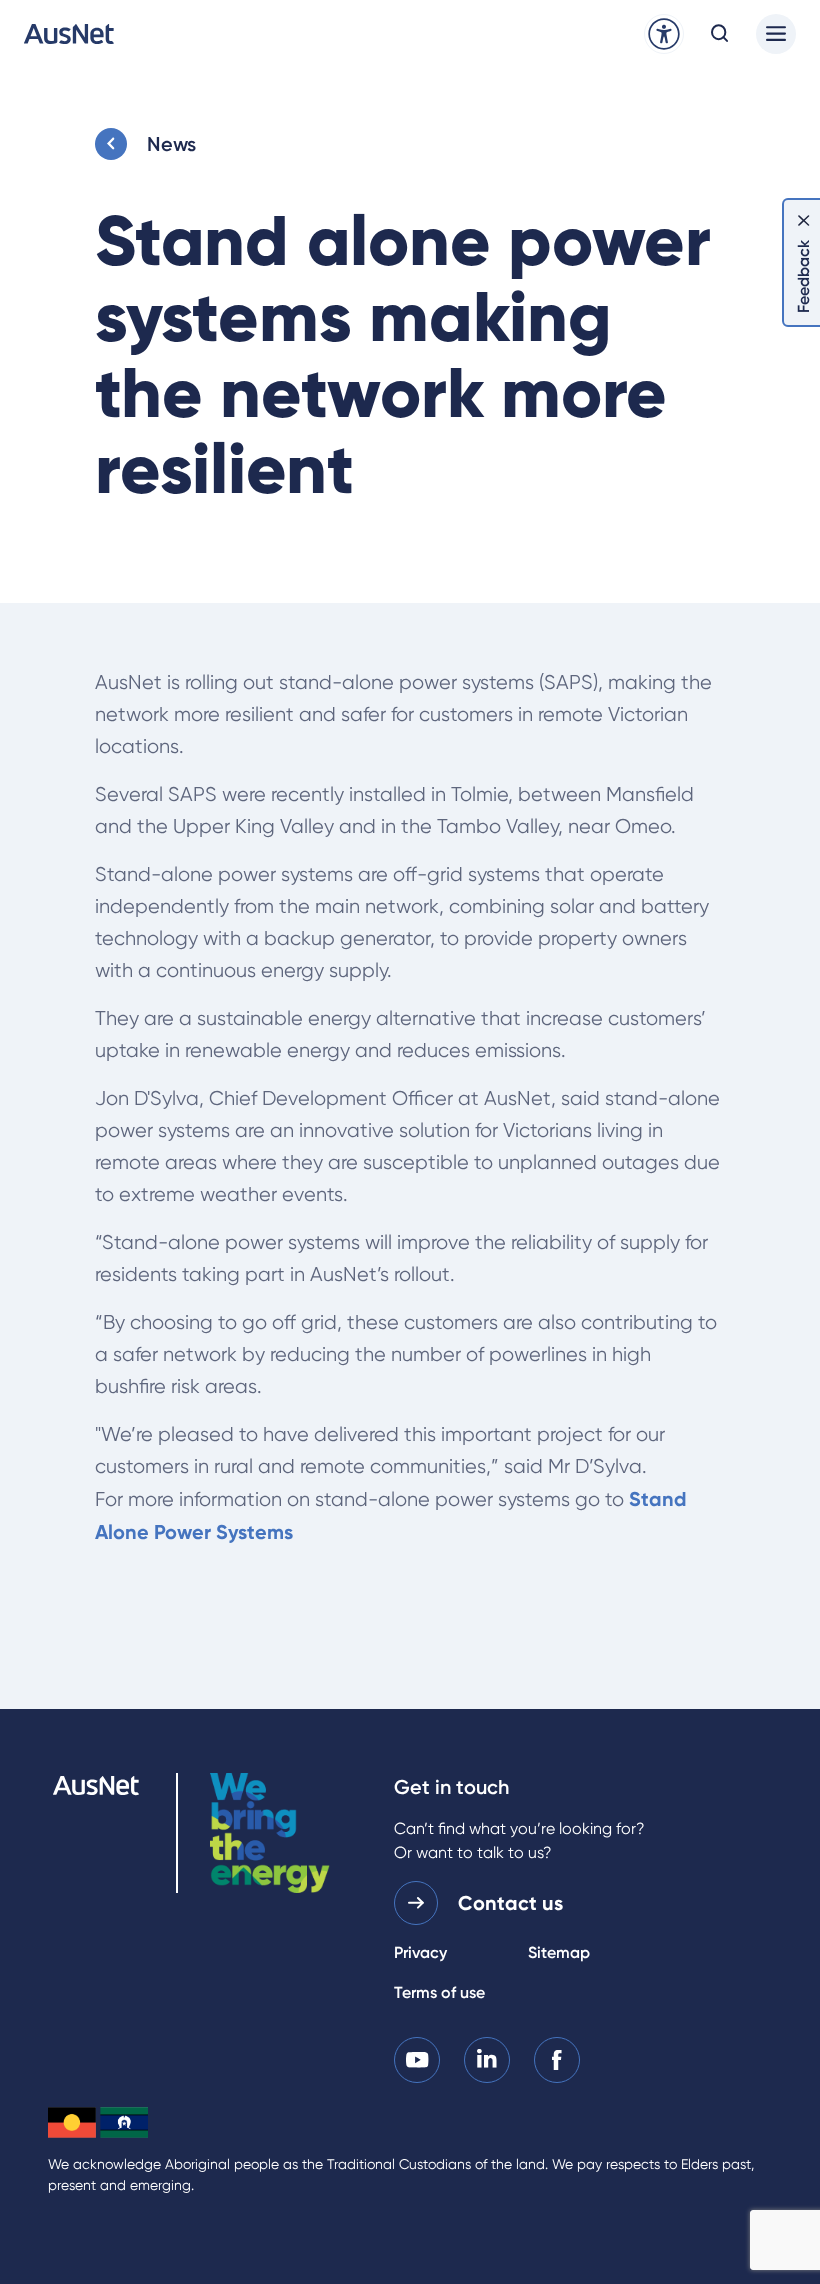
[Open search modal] (720, 34)
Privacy (420, 1952)
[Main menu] (776, 34)
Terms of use (439, 1992)
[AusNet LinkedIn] (487, 2058)
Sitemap (559, 1952)
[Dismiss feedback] (804, 220)
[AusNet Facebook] (557, 2058)
